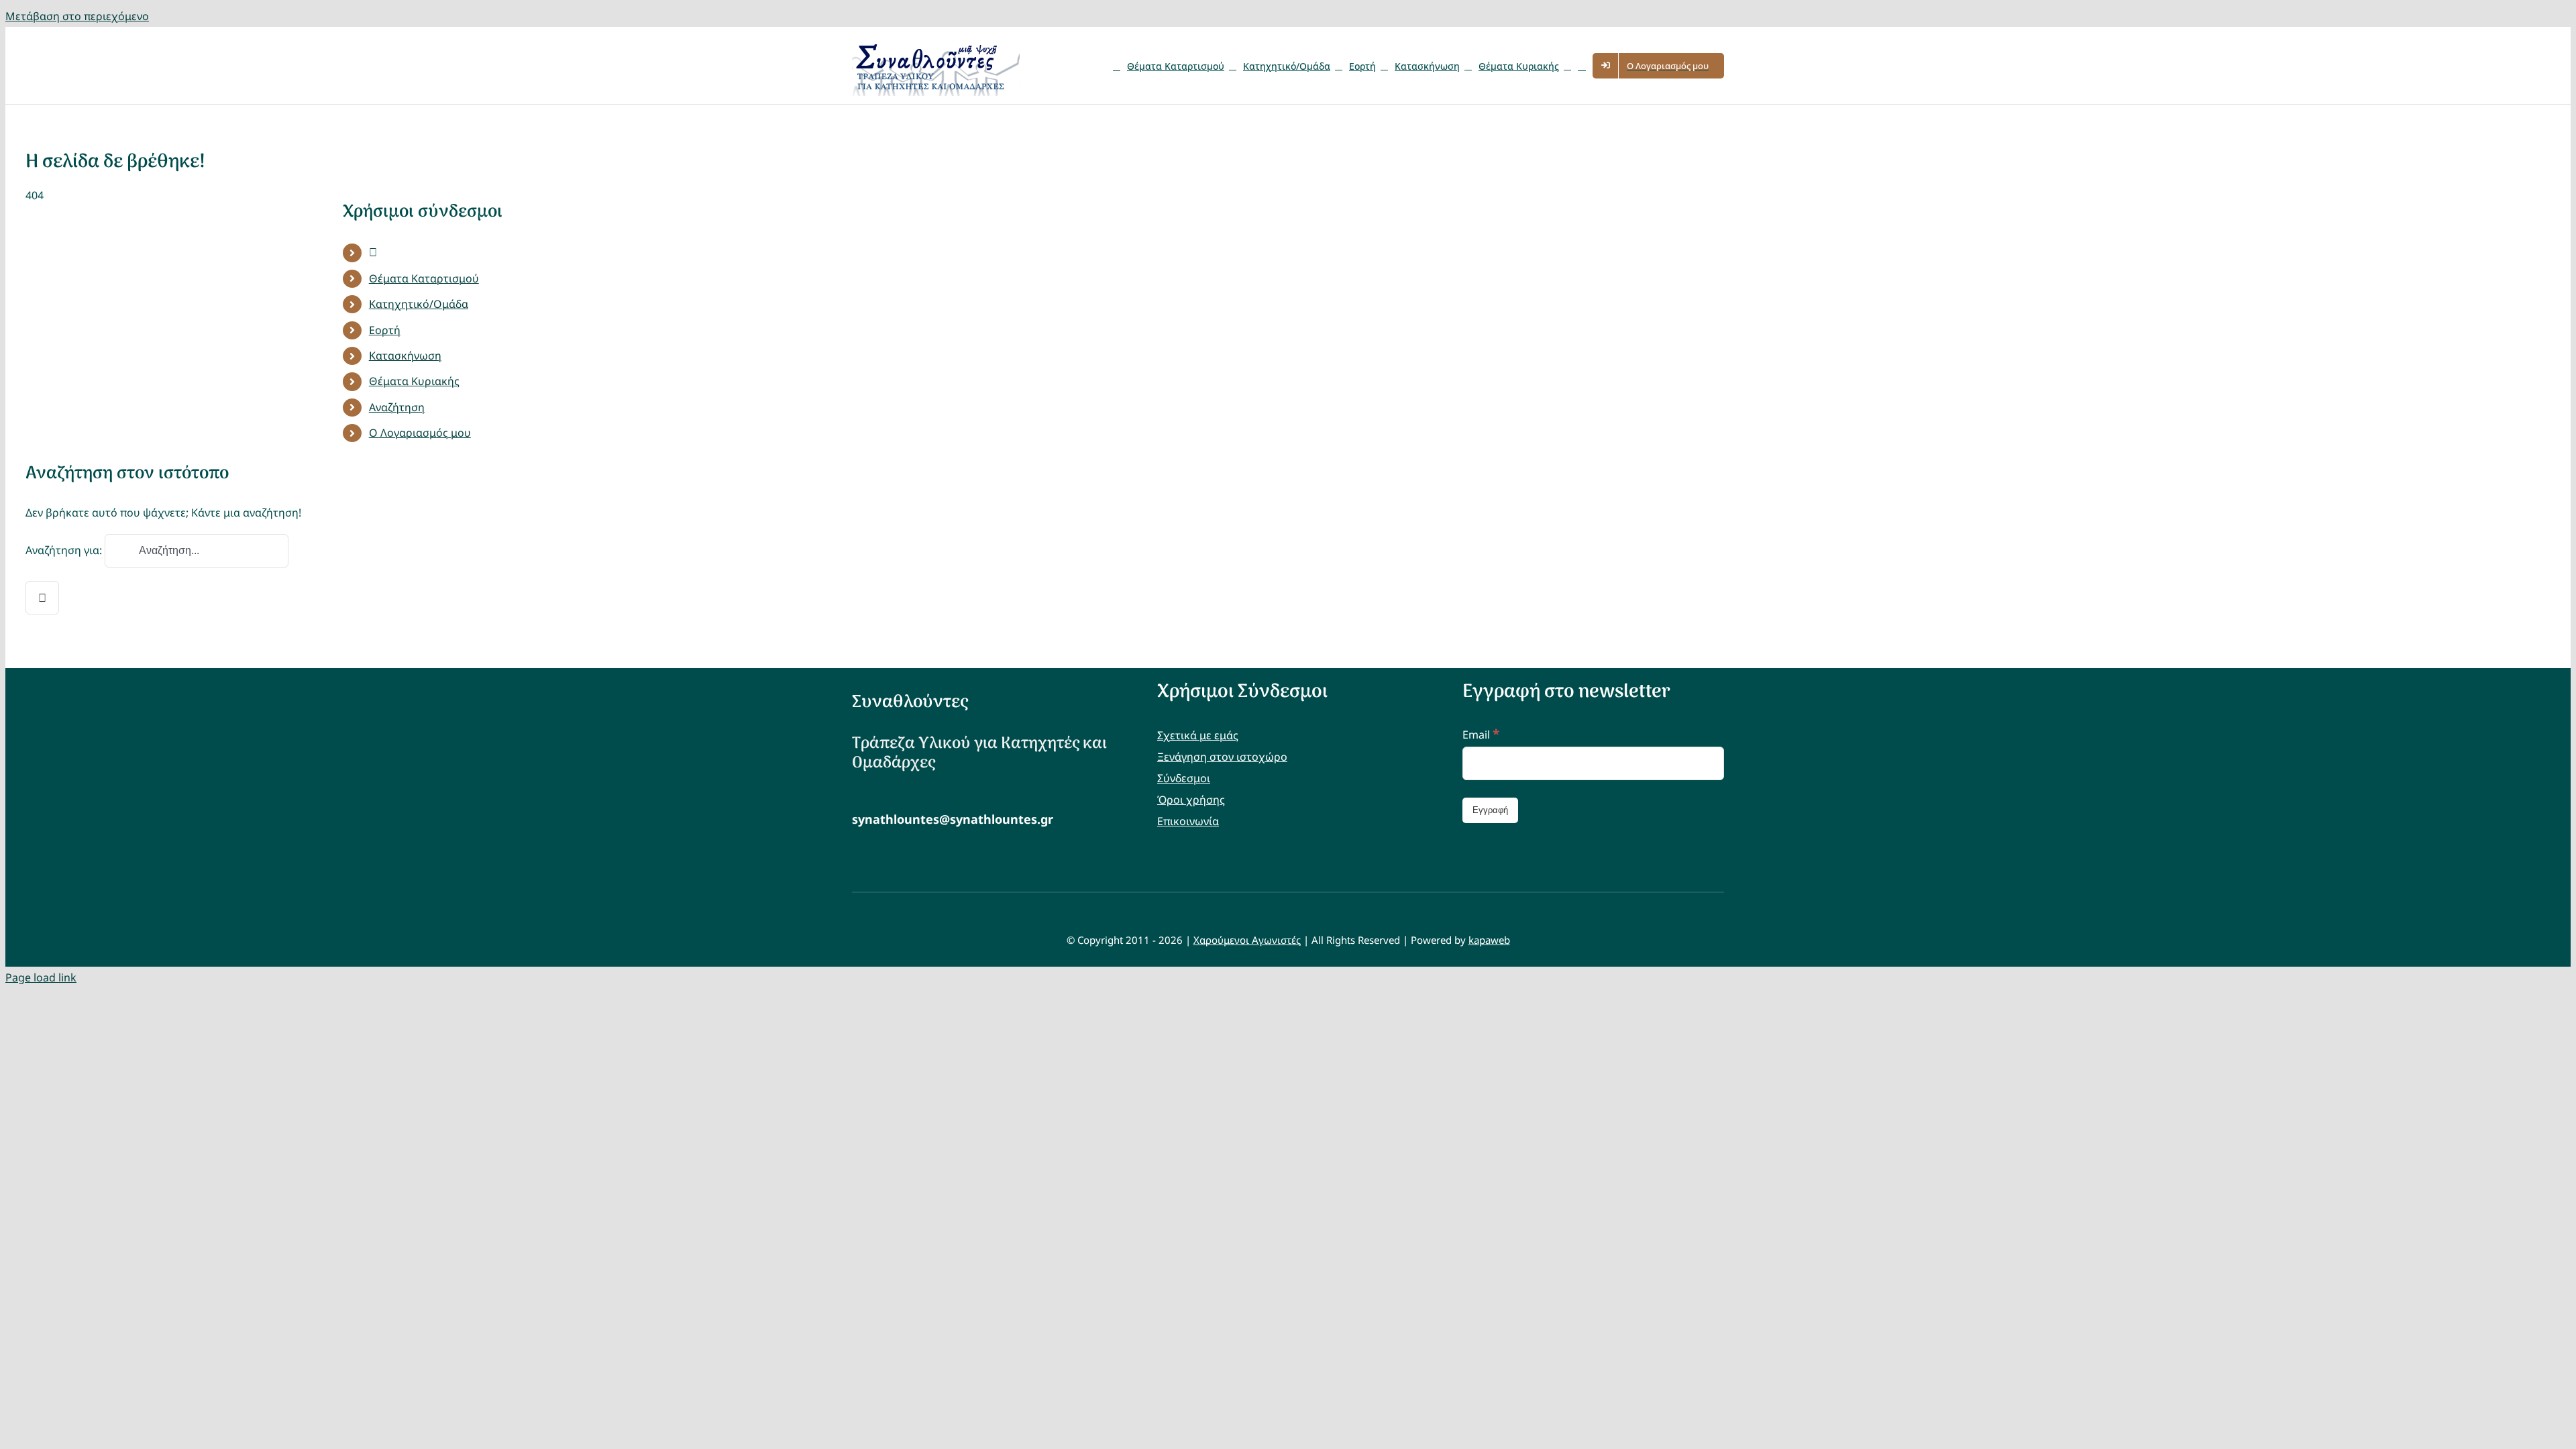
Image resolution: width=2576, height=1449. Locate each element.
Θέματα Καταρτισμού (424, 278)
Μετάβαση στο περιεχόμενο (77, 16)
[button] (1582, 65)
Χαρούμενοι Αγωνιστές (1247, 940)
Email (1481, 735)
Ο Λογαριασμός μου (420, 433)
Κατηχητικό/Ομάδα (419, 304)
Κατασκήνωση (405, 356)
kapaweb (1489, 940)
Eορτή (385, 330)
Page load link (41, 977)
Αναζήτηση (397, 407)
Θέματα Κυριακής (414, 381)
